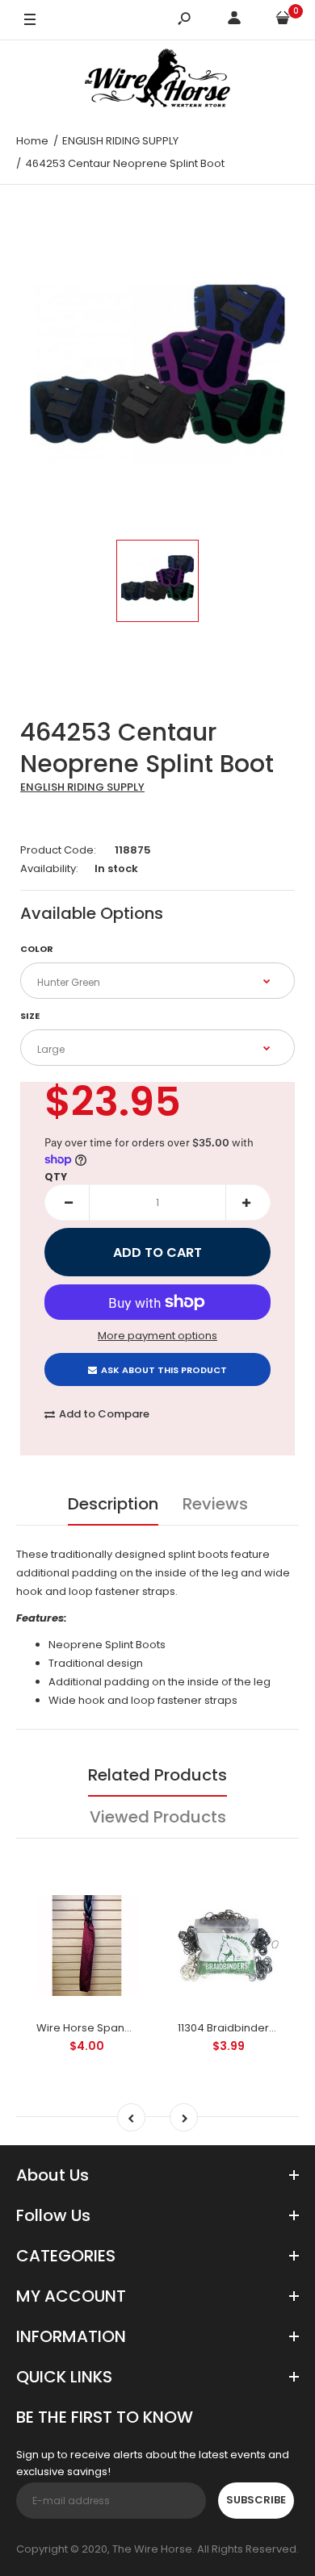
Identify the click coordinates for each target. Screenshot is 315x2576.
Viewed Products (158, 1817)
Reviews (215, 1504)
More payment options (157, 1336)
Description (113, 1504)
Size (30, 1016)
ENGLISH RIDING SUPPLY (82, 787)
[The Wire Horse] (157, 81)
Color (37, 949)
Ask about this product (164, 1370)
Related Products (157, 1775)
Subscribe (256, 2500)
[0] (283, 21)
